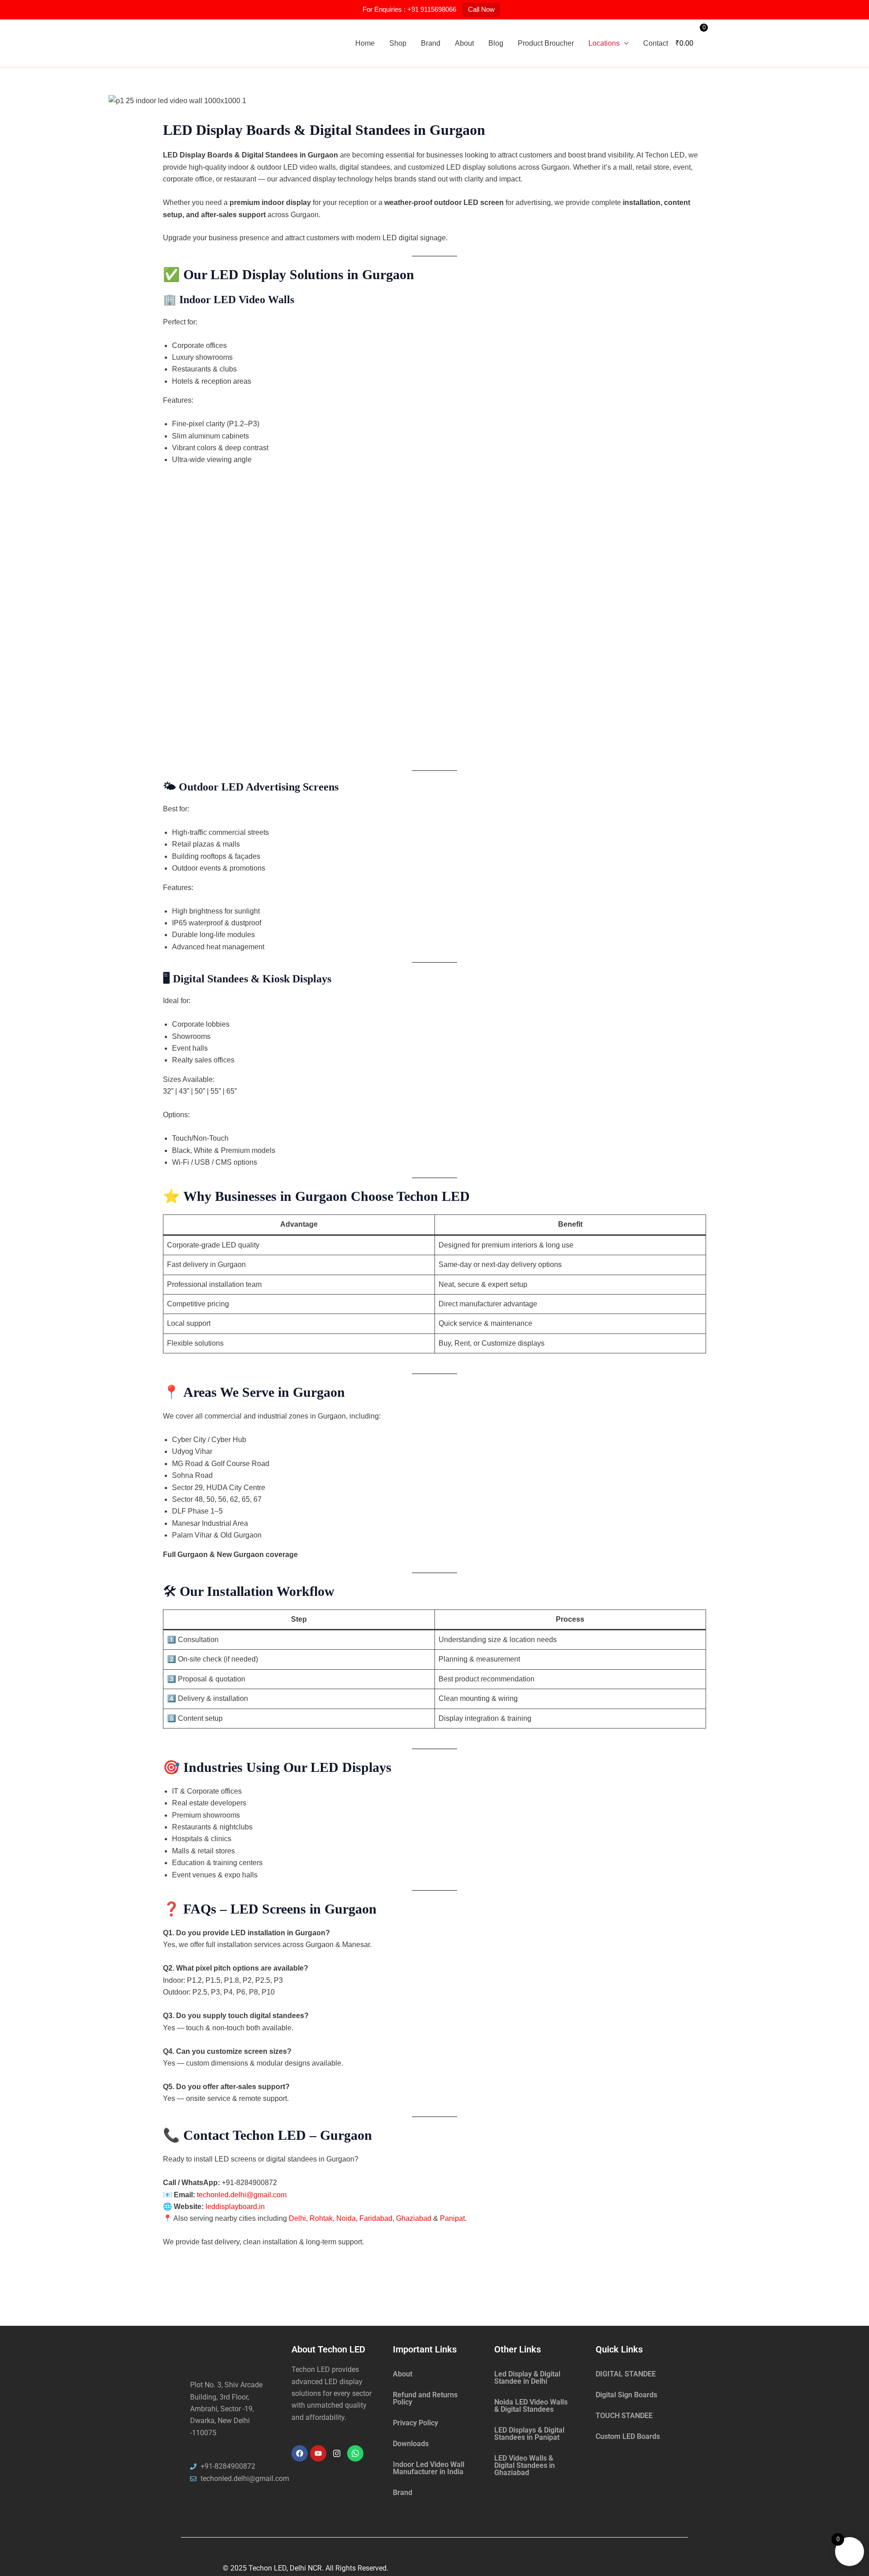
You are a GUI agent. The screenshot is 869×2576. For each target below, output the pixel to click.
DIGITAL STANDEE (626, 2374)
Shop (398, 43)
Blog (496, 43)
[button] (624, 43)
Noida (346, 2218)
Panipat (452, 2218)
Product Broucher (546, 43)
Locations (604, 43)
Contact (656, 43)
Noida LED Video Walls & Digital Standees (531, 2406)
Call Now (481, 9)
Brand (431, 43)
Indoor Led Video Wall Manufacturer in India (429, 2468)
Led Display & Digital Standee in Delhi (527, 2378)
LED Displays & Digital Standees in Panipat (529, 2434)
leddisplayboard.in (235, 2207)
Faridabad (376, 2218)
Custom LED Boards (628, 2436)
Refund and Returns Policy (425, 2398)
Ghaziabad (414, 2218)
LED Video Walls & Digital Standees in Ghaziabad (525, 2465)
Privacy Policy (415, 2423)
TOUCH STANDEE (624, 2416)
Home (365, 43)
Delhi (297, 2218)
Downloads (411, 2444)
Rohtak (321, 2218)
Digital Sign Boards (626, 2395)
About (464, 43)
